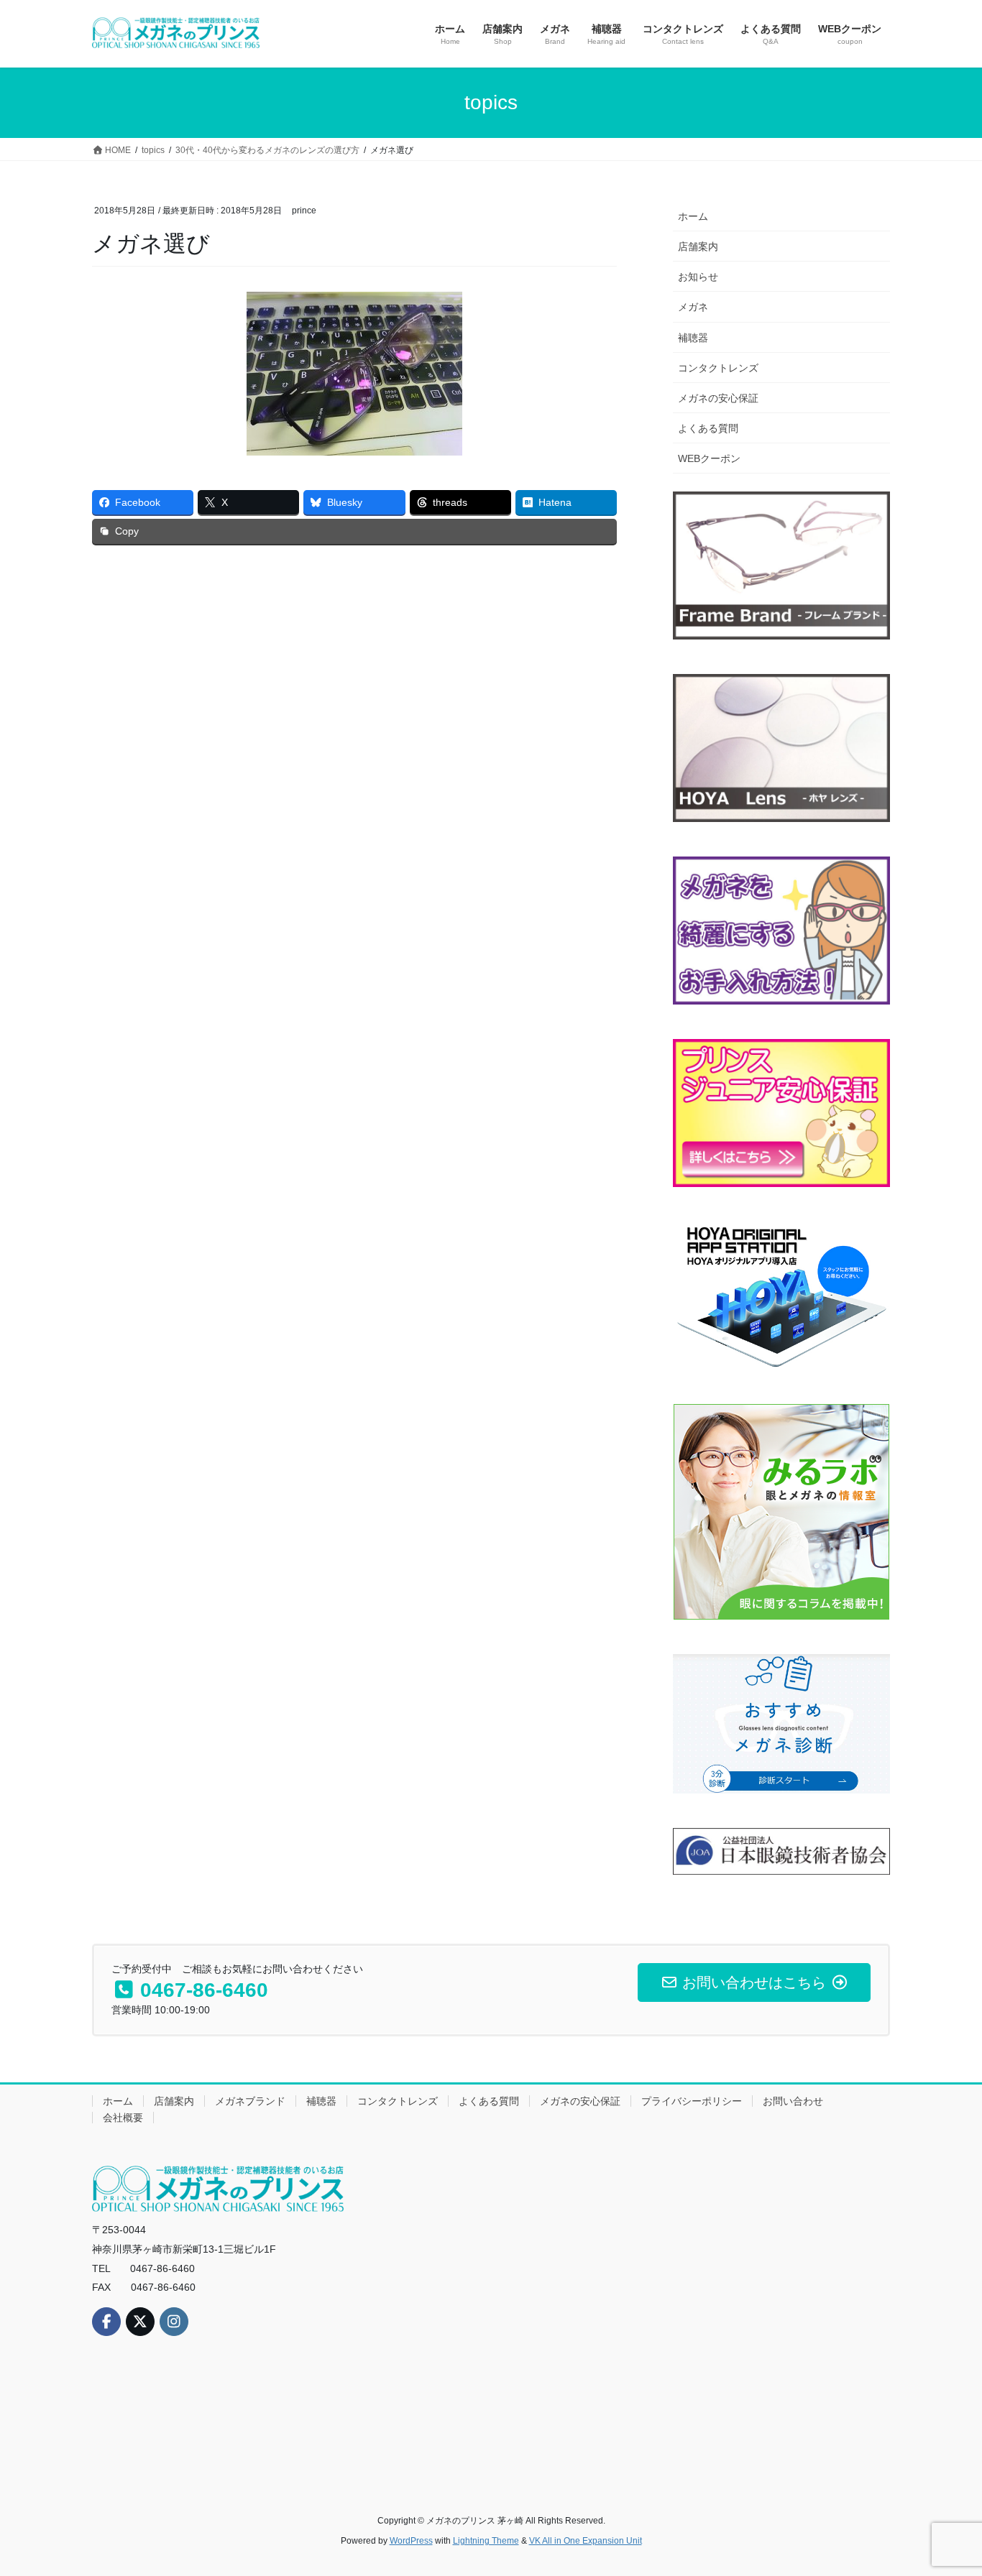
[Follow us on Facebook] (106, 2322)
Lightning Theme (486, 2541)
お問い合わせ (793, 2101)
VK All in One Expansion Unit (586, 2541)
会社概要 (123, 2118)
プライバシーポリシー (692, 2101)
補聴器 (693, 338)
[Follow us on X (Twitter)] (140, 2322)
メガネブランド (250, 2101)
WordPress (411, 2541)
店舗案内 (698, 246)
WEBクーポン (709, 458)
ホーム (693, 216)
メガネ (693, 307)
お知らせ (698, 277)
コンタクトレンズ (718, 368)
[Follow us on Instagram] (174, 2322)
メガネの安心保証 (718, 398)
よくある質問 (708, 428)
